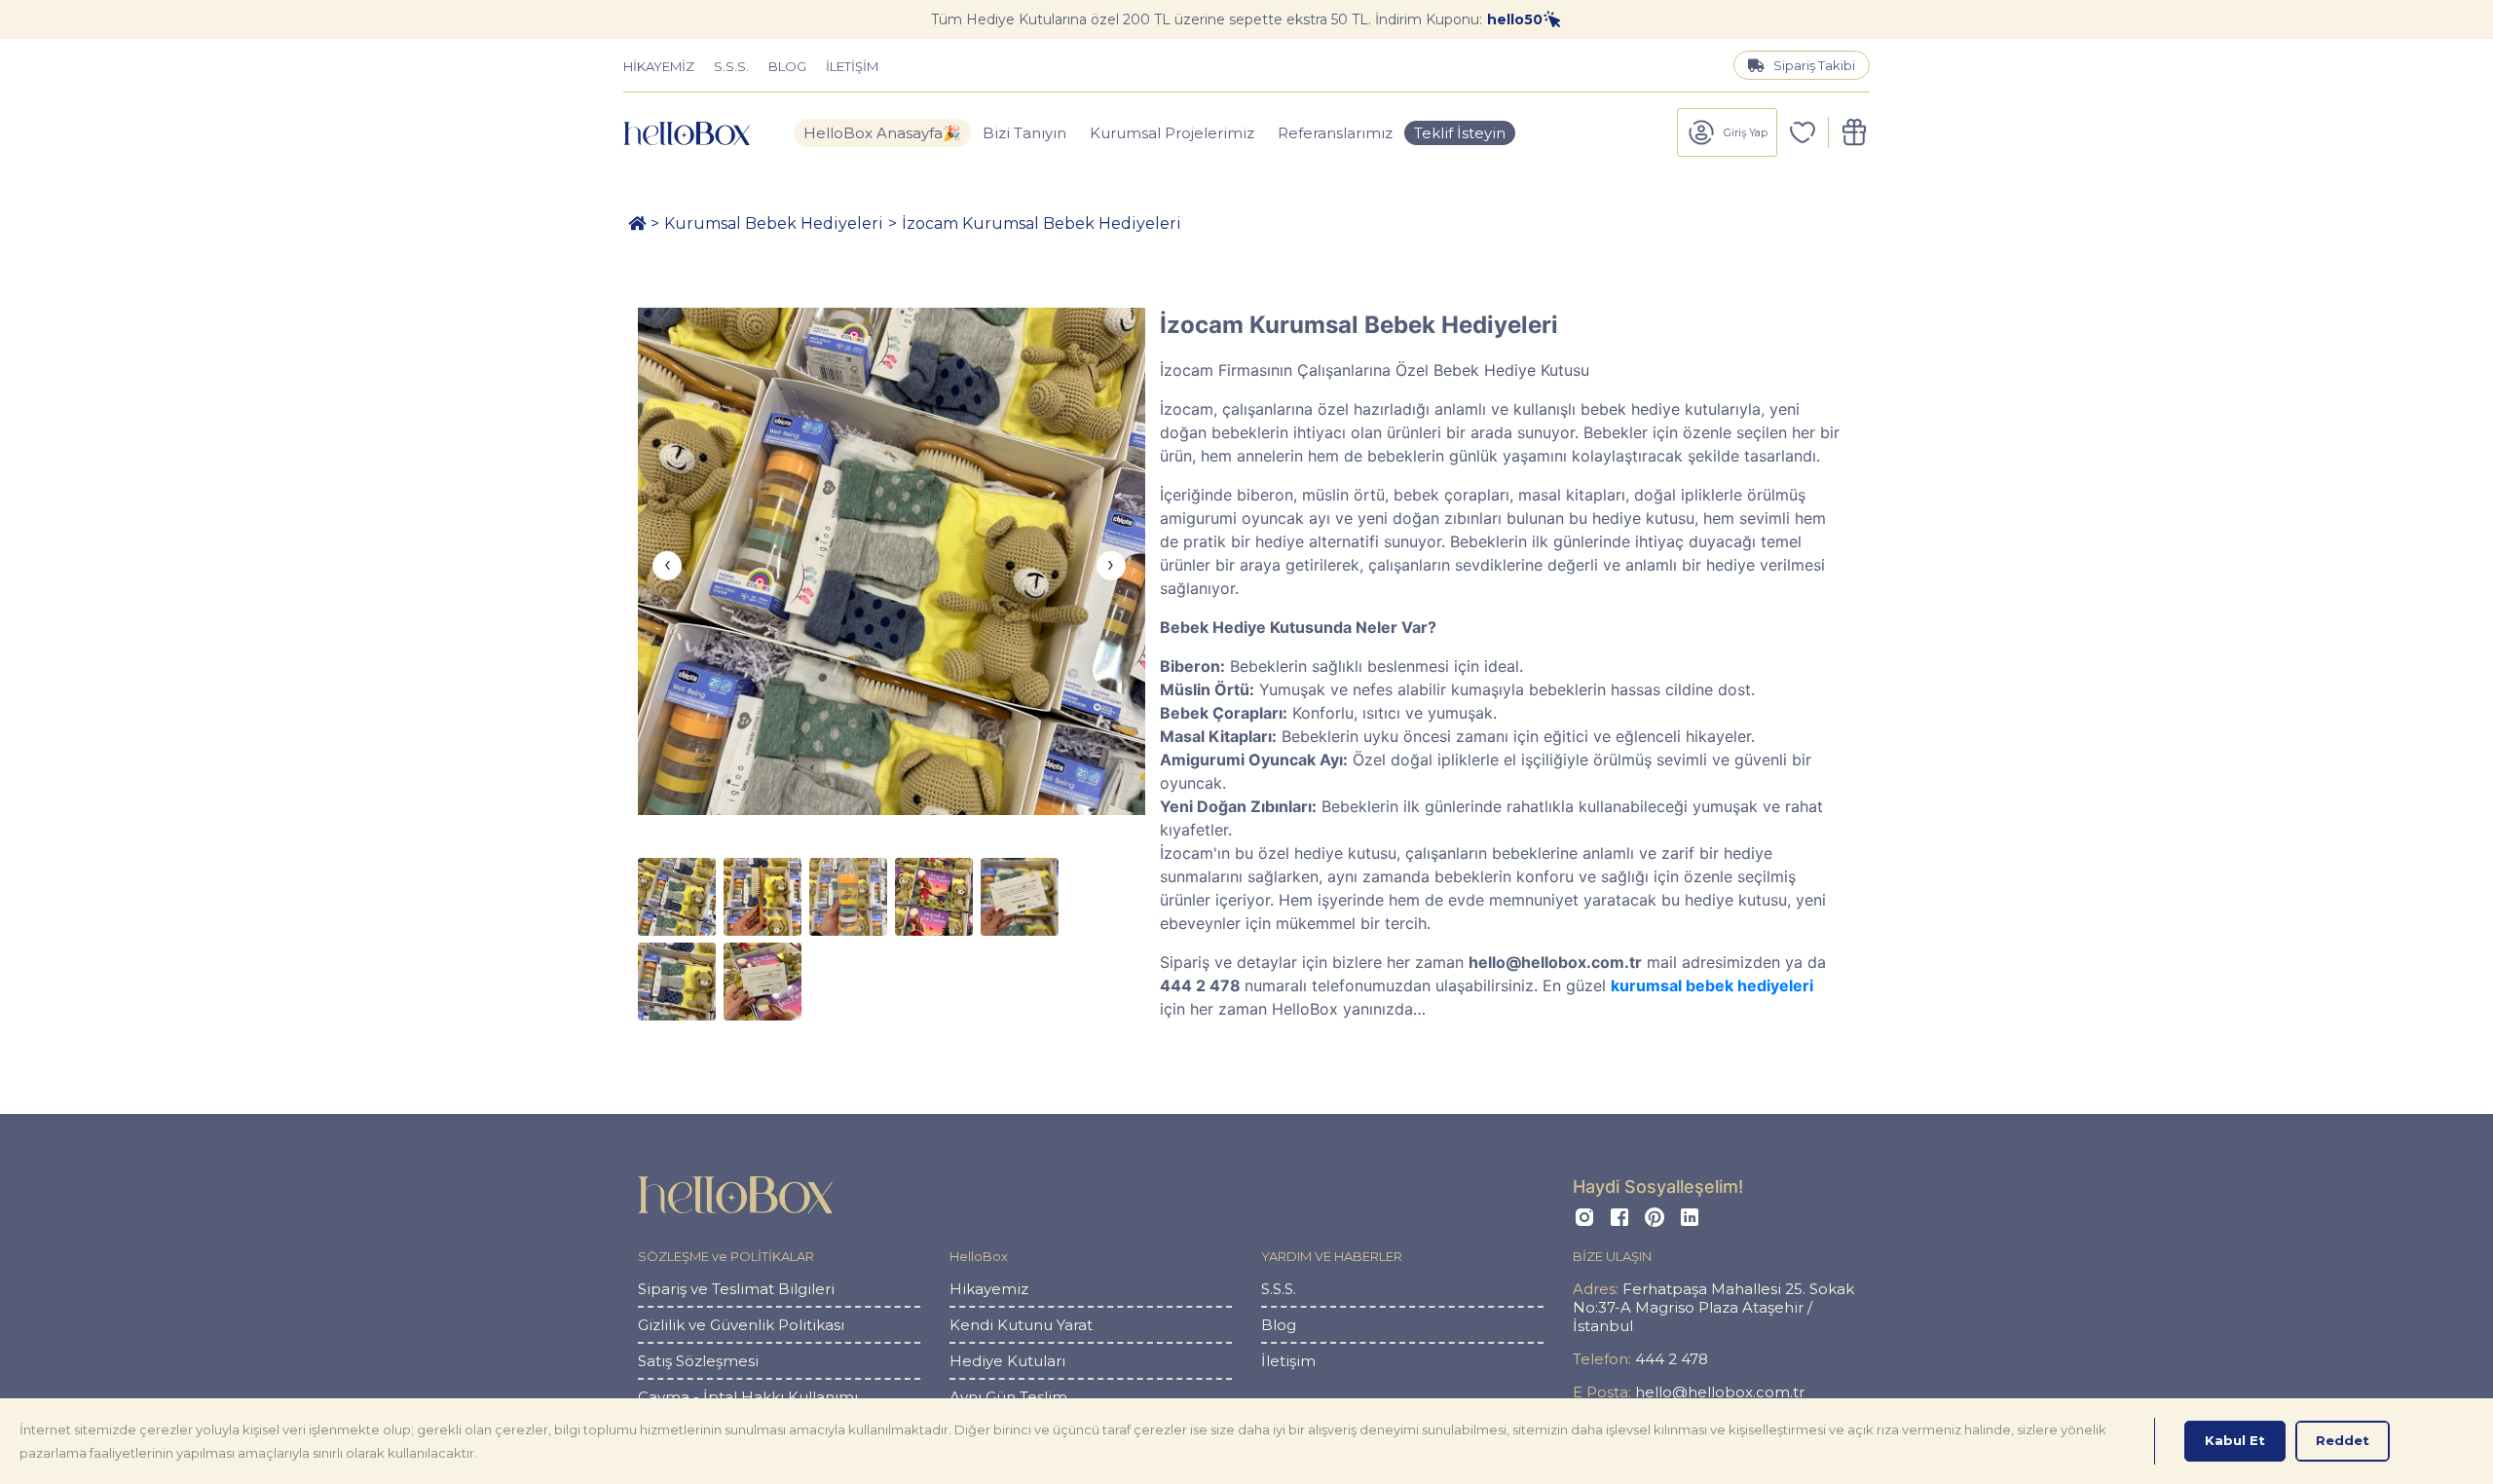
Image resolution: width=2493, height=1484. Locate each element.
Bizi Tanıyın (1024, 133)
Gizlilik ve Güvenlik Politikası (741, 1325)
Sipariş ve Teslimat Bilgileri (736, 1289)
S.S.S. (731, 66)
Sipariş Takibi (1814, 65)
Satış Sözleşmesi (698, 1361)
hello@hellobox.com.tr (1689, 1392)
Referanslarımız (1335, 133)
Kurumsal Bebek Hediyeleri (774, 223)
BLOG (787, 66)
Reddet (2343, 1440)
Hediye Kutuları (1007, 1361)
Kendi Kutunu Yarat (1021, 1325)
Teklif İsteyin (1460, 133)
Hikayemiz (989, 1289)
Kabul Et (2235, 1440)
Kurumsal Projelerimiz (1172, 133)
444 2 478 (1640, 1359)
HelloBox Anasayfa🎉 (882, 133)
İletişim (1288, 1361)
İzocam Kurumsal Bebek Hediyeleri (1042, 223)
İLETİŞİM (852, 66)
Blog (1279, 1325)
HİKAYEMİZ (659, 66)
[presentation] (667, 566)
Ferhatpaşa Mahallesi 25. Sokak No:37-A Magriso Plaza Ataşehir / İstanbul (1713, 1307)
